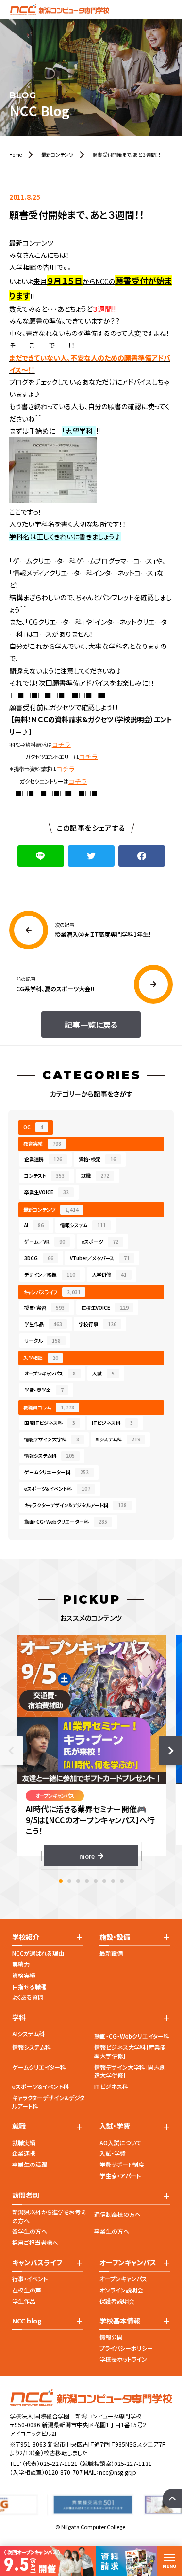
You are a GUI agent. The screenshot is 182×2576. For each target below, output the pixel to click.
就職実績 (24, 2142)
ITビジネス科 (112, 1423)
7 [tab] (113, 1881)
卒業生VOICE (47, 1192)
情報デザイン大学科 (52, 1439)
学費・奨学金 (44, 1390)
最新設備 (111, 1953)
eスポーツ (100, 1241)
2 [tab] (69, 1881)
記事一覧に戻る (91, 1025)
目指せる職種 (29, 1986)
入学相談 (41, 1358)
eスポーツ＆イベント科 (57, 1489)
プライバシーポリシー (126, 2348)
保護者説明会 (117, 2301)
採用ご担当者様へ (35, 2242)
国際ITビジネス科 (50, 1423)
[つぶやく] (91, 856)
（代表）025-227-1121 (50, 2463)
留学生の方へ (30, 2231)
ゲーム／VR (45, 1241)
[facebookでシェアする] (142, 856)
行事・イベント (30, 2279)
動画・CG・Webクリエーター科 (66, 1522)
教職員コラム (49, 1407)
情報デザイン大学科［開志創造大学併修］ (130, 2071)
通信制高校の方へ (117, 2214)
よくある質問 (28, 1997)
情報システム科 (50, 1456)
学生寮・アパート (120, 2175)
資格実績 (24, 1975)
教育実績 (42, 1144)
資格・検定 (97, 1159)
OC (33, 1127)
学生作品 (43, 1324)
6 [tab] (104, 1881)
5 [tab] (96, 1881)
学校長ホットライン (123, 2359)
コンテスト (44, 1176)
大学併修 (109, 1274)
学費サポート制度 (122, 2164)
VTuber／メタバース (100, 1258)
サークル (42, 1340)
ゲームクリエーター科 (57, 1472)
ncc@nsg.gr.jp (118, 2472)
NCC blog (27, 2321)
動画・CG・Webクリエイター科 (132, 2036)
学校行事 (98, 1324)
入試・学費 (113, 2153)
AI (34, 1225)
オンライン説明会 (121, 2290)
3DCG (39, 1258)
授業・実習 (44, 1307)
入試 (103, 1373)
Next (170, 1751)
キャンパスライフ (52, 1292)
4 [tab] (87, 1881)
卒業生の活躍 (30, 2164)
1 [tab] (61, 1881)
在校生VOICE (105, 1307)
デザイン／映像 (50, 1274)
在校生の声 (27, 2290)
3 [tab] (78, 1881)
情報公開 (111, 2337)
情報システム (83, 1225)
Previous (12, 1751)
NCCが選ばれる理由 (38, 1953)
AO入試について (120, 2142)
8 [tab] (122, 1881)
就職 (95, 1176)
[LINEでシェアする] (41, 856)
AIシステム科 (118, 1439)
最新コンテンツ (51, 1209)
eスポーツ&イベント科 (41, 2086)
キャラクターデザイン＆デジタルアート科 (75, 1505)
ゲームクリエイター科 (39, 2067)
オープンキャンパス (50, 1373)
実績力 (21, 1964)
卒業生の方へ (112, 2231)
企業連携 (43, 1159)
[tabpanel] (91, 1751)
